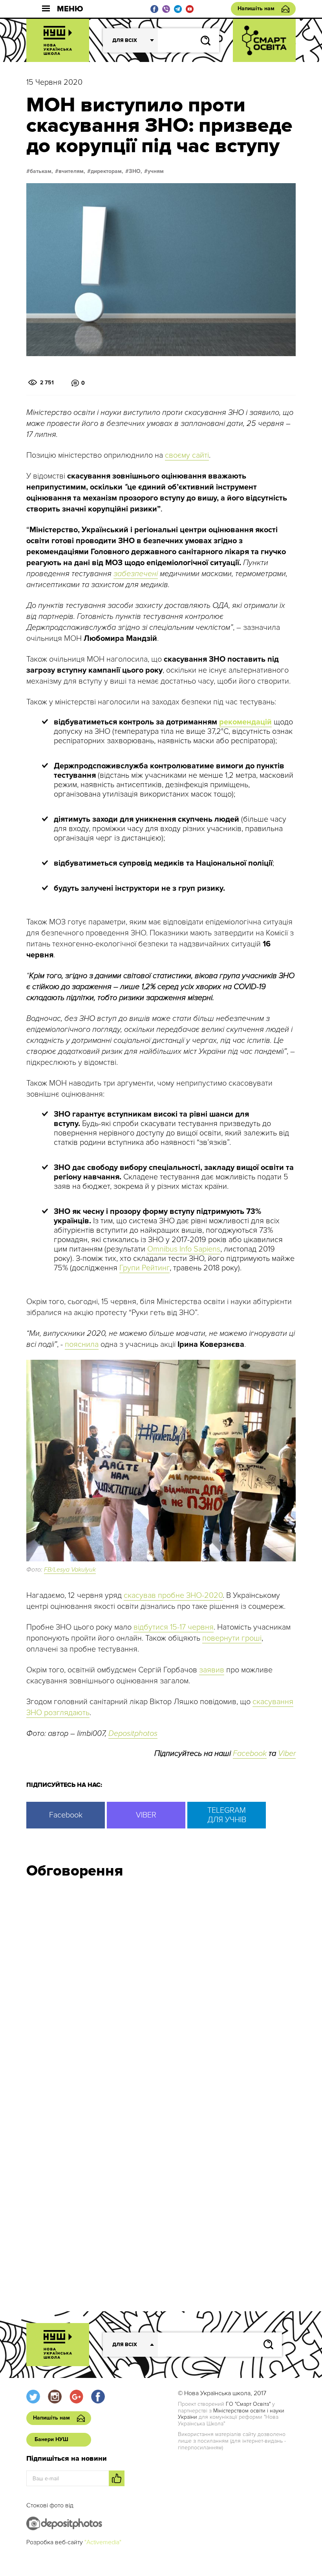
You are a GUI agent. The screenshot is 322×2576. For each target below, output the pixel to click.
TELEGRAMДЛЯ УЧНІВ (227, 1815)
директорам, (107, 171)
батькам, (41, 171)
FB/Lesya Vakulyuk (70, 1570)
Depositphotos (133, 1734)
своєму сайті (187, 455)
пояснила (82, 1344)
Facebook (250, 1754)
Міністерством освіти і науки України (231, 2414)
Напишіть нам (256, 8)
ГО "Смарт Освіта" (248, 2404)
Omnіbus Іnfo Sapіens (184, 1249)
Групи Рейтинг (145, 1268)
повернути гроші (232, 1638)
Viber (287, 1754)
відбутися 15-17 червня (174, 1627)
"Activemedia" (103, 2542)
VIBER (146, 1815)
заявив (212, 1670)
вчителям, (72, 171)
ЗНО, (135, 171)
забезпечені (136, 574)
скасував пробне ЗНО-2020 (173, 1595)
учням (156, 171)
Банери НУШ (51, 2439)
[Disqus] (161, 1990)
